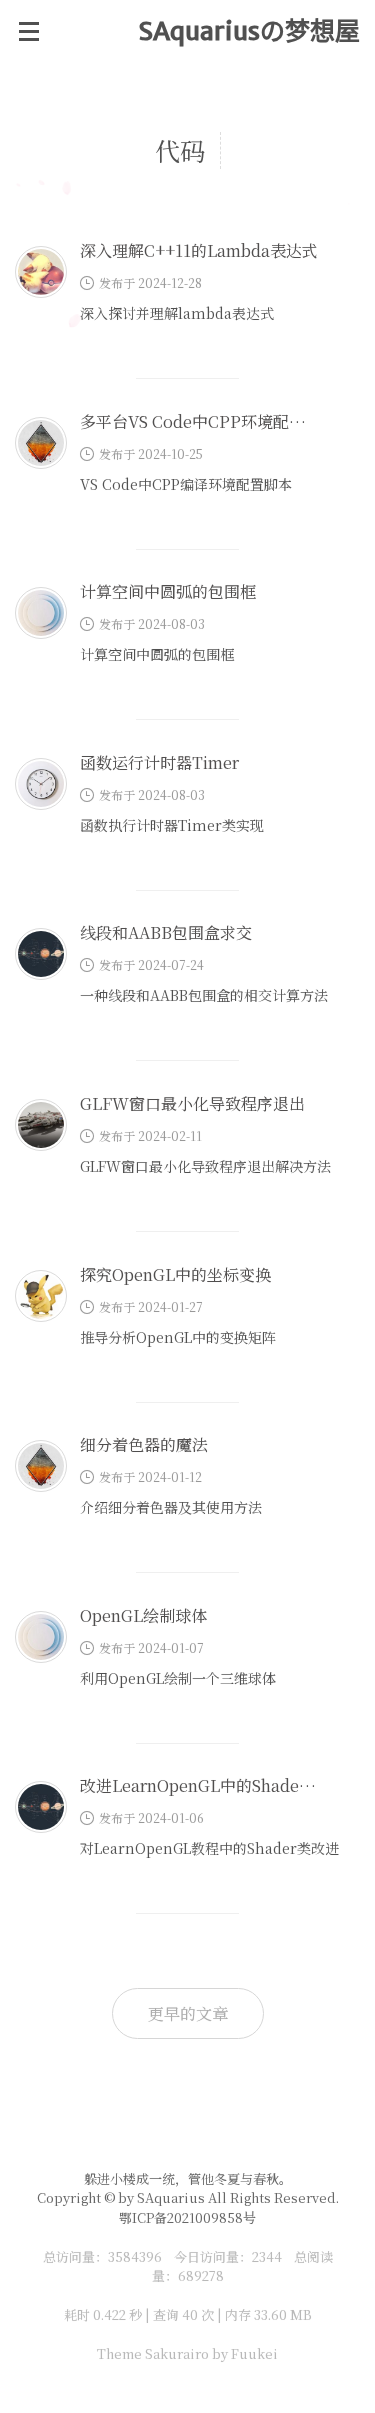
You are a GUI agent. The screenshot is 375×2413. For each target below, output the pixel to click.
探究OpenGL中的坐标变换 (175, 1274)
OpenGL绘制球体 (143, 1615)
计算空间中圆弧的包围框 (168, 591)
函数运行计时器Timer (159, 762)
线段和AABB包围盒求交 (166, 932)
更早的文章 (188, 2013)
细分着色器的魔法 (144, 1444)
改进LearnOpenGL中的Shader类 (201, 1785)
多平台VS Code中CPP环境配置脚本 (208, 421)
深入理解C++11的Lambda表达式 (199, 250)
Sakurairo (177, 2353)
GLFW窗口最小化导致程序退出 (192, 1103)
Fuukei (254, 2353)
